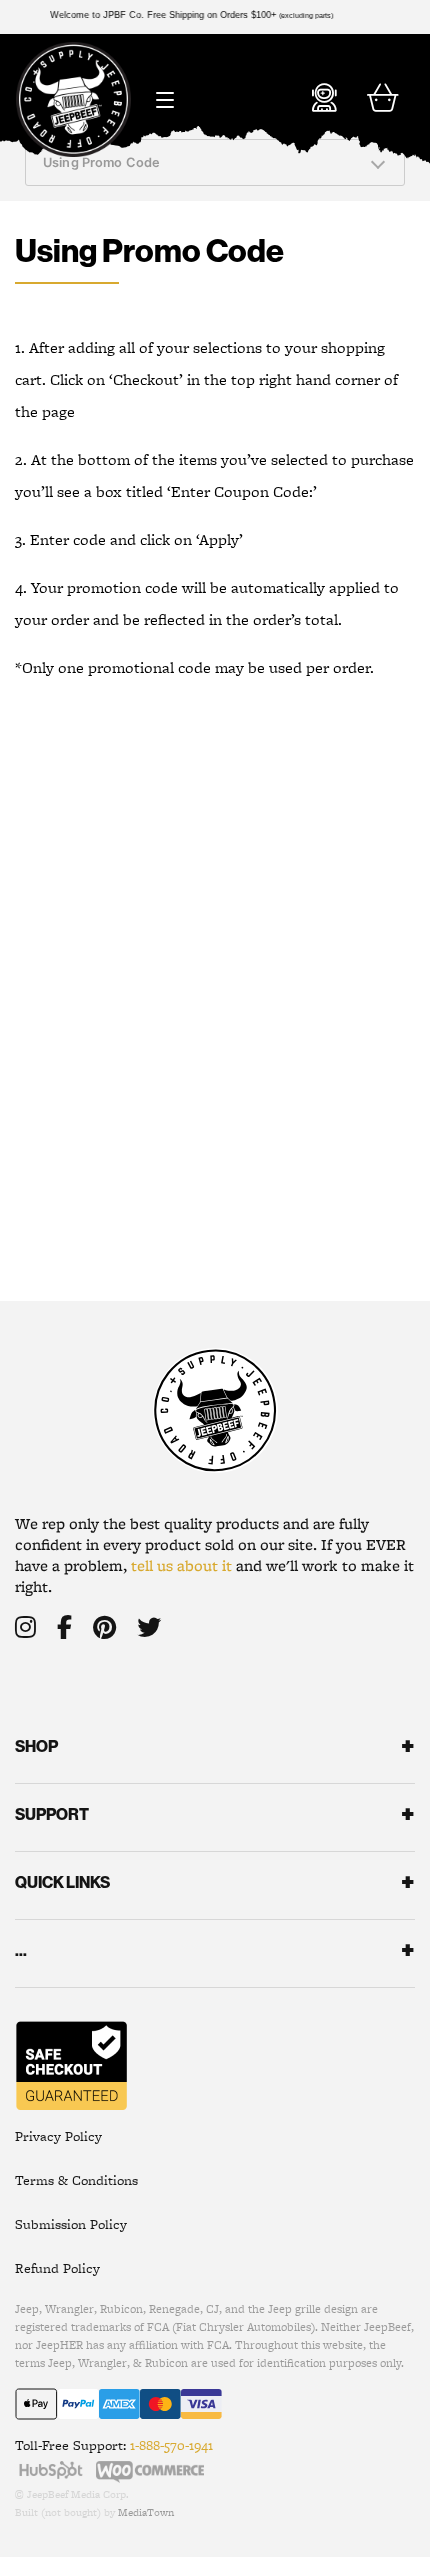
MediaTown (146, 2512)
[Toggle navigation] (164, 94)
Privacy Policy (58, 2136)
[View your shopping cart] (383, 98)
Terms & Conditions (76, 2180)
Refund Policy (57, 2268)
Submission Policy (71, 2224)
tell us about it (181, 1565)
